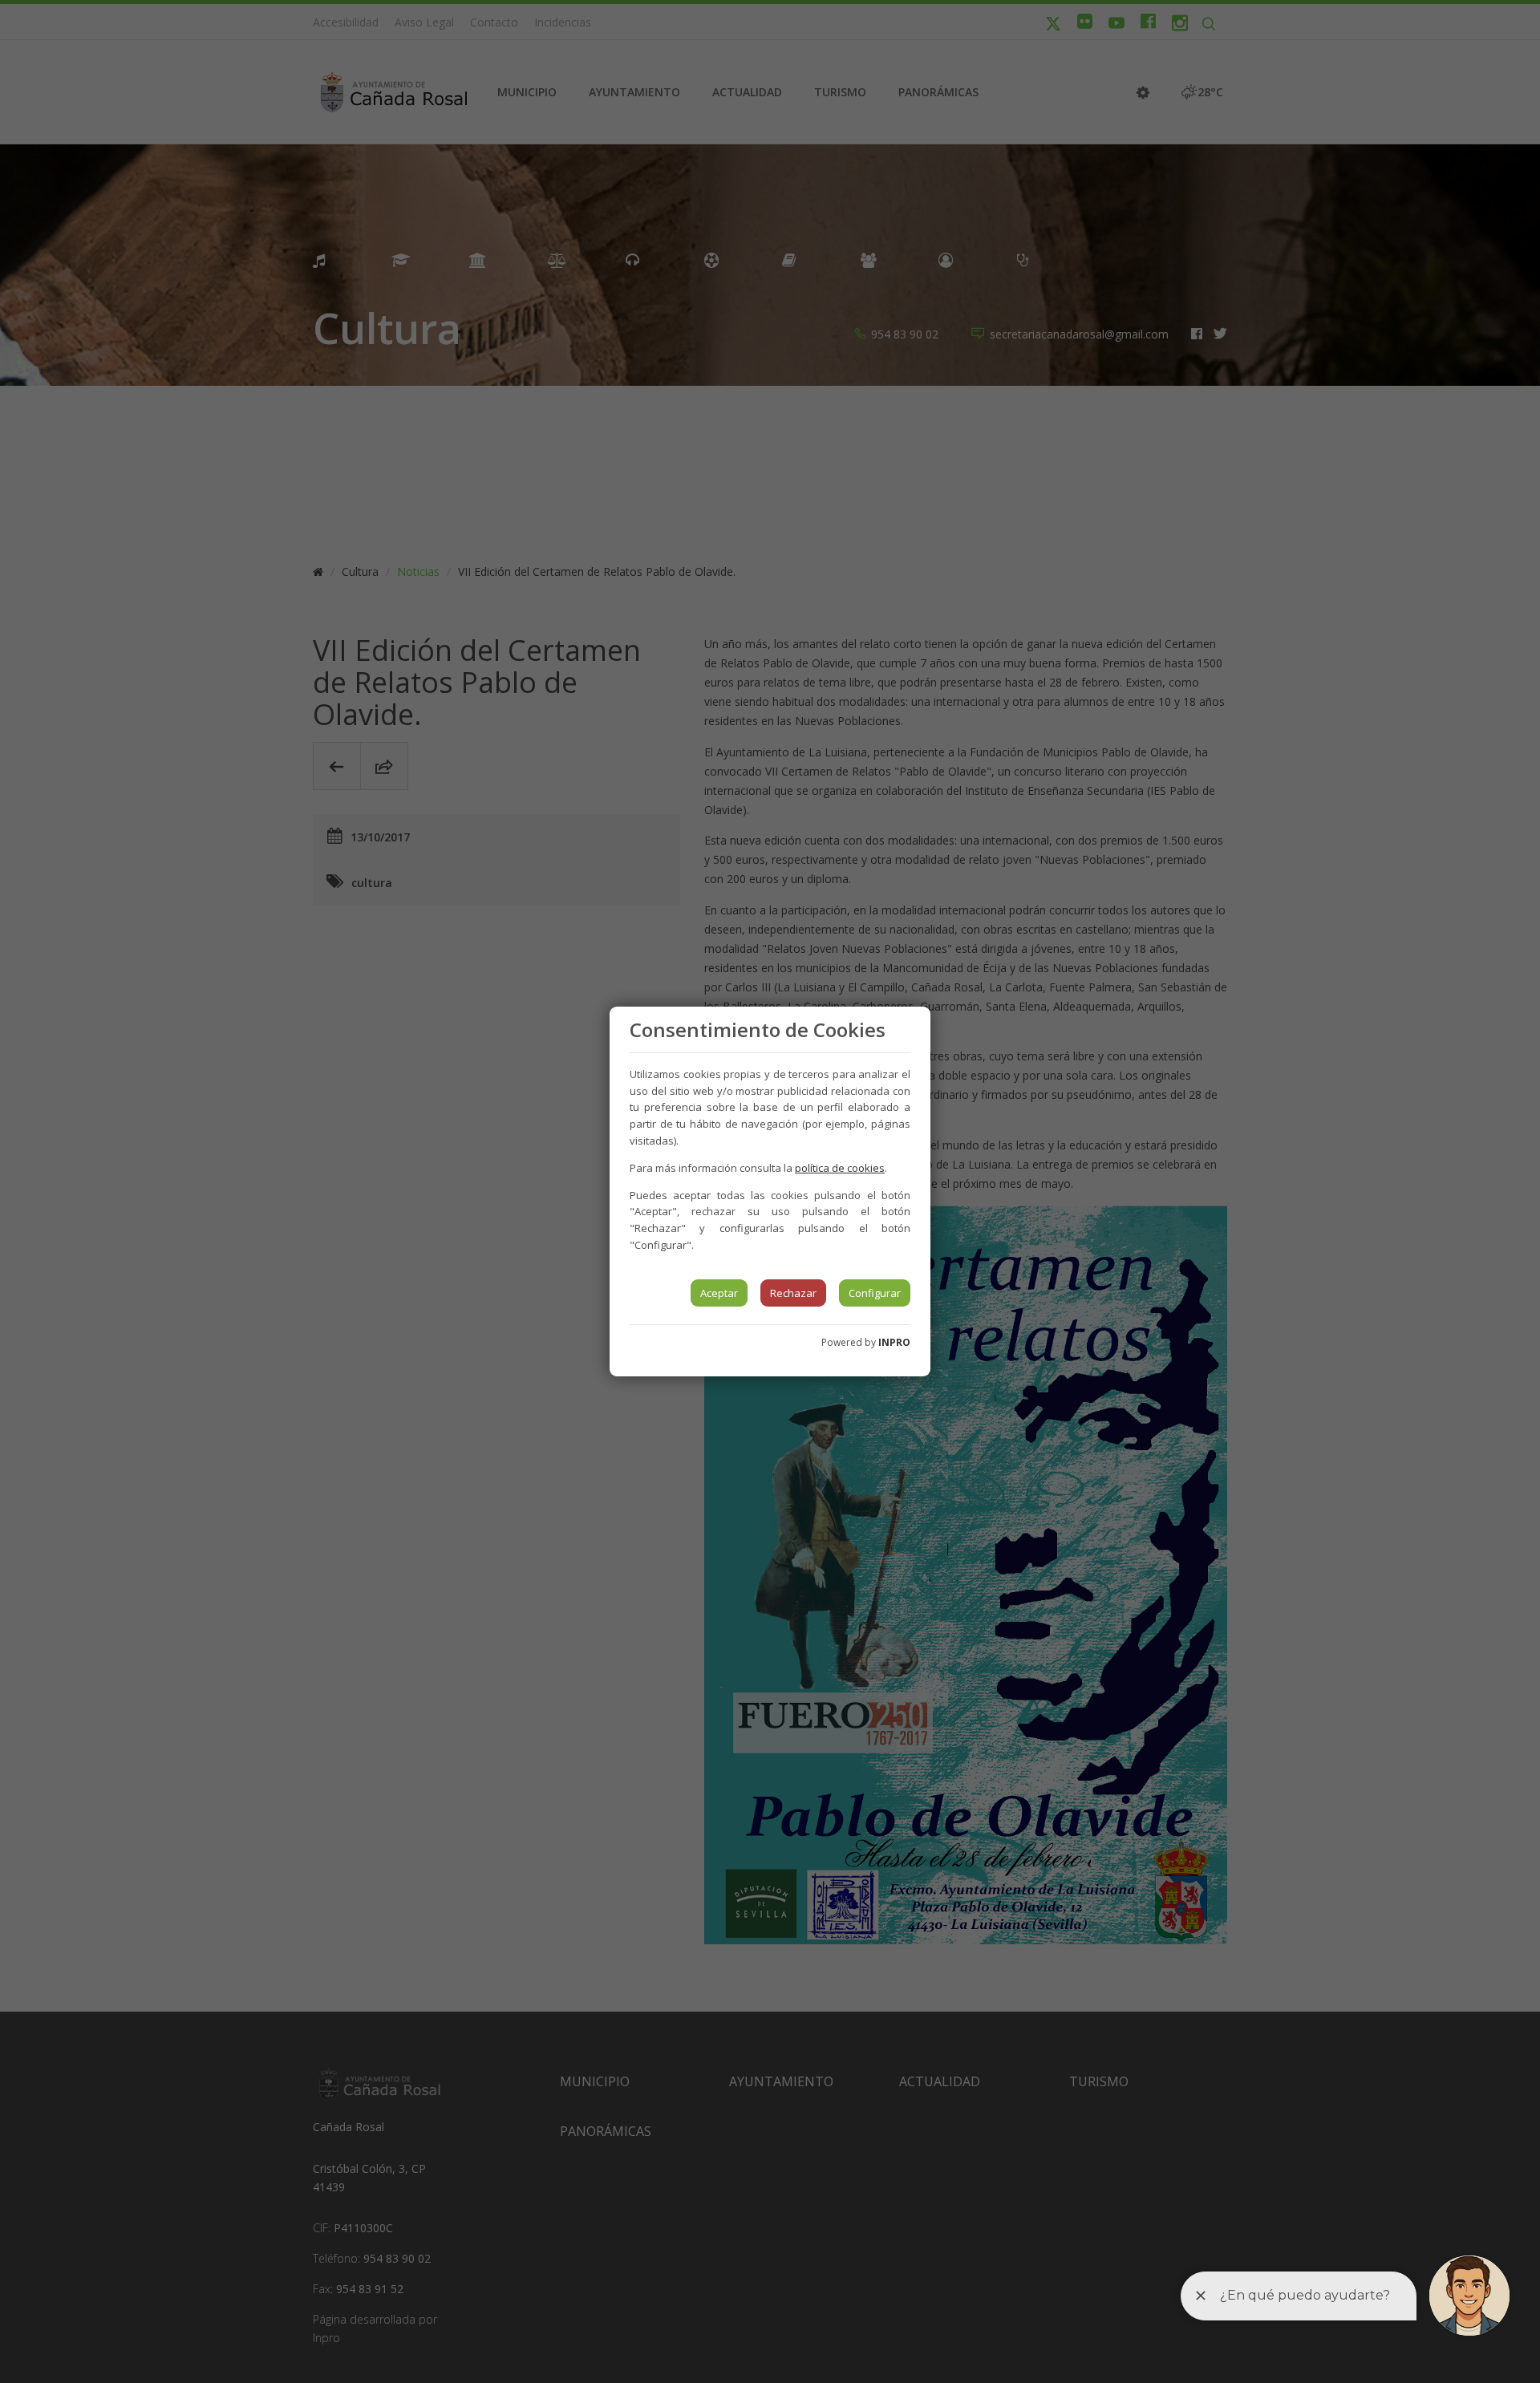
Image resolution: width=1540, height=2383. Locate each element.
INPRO (894, 1342)
